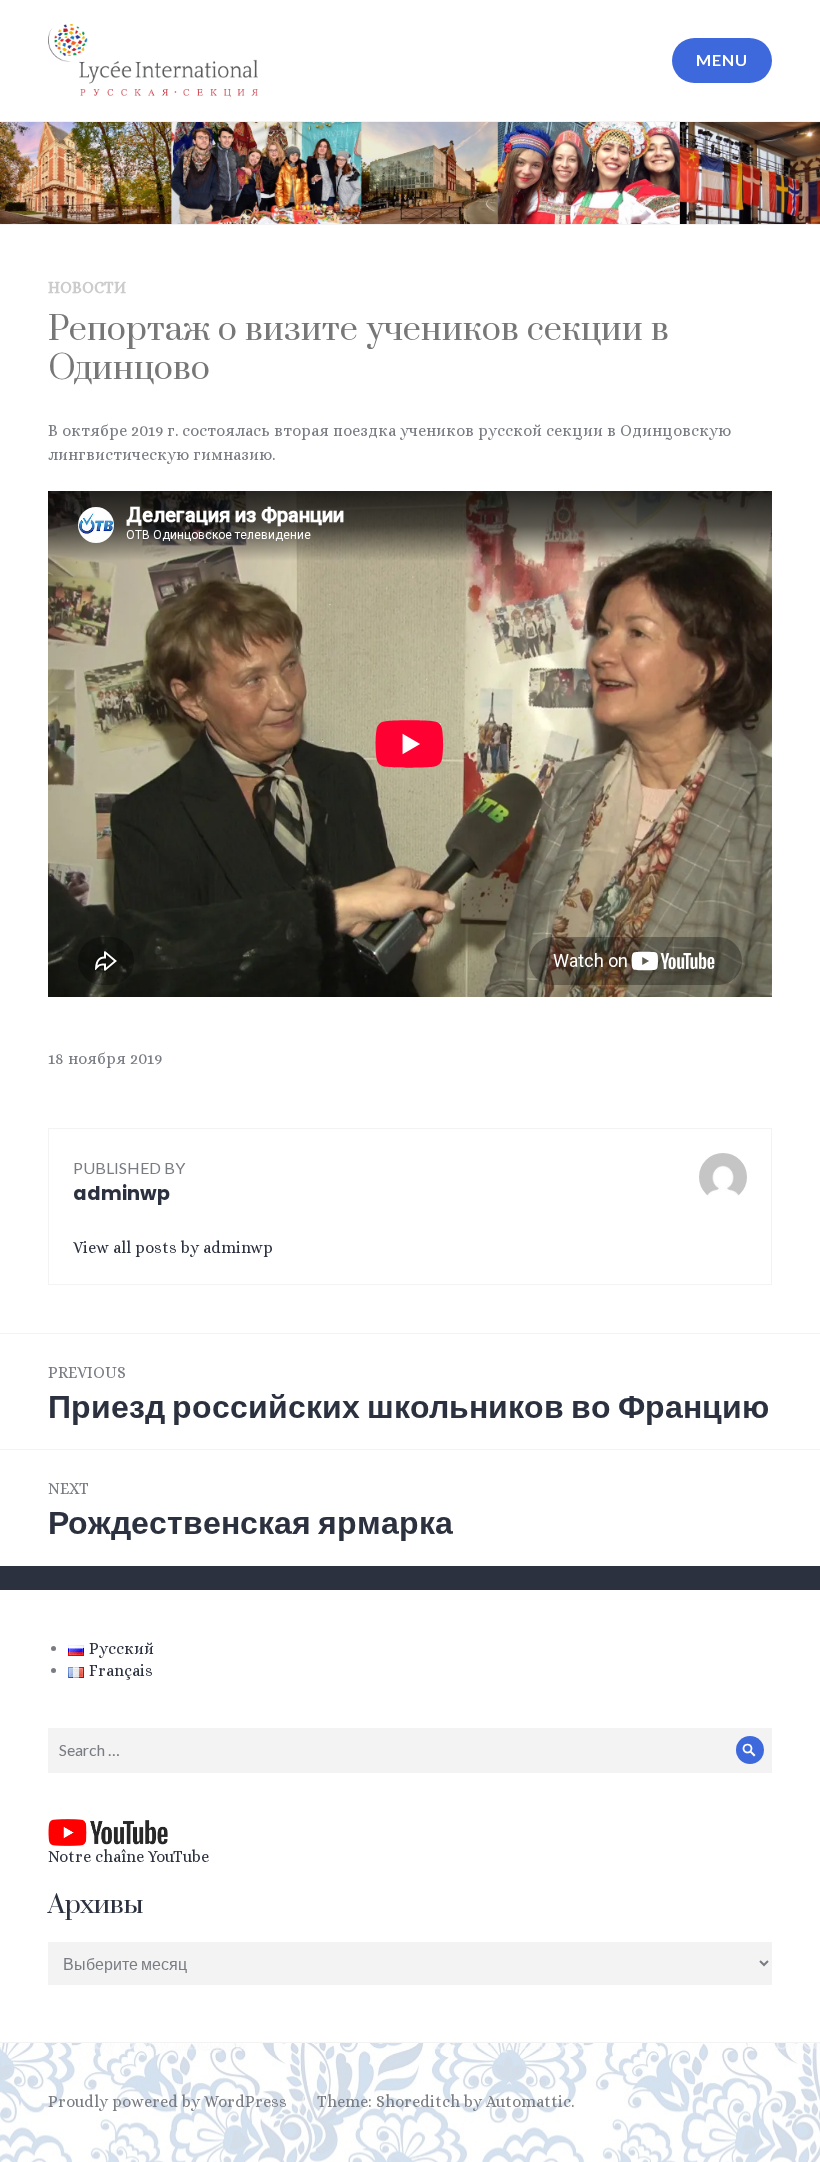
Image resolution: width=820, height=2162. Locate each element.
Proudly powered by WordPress (167, 2101)
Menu (722, 59)
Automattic (528, 2101)
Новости (87, 287)
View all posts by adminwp (173, 1247)
